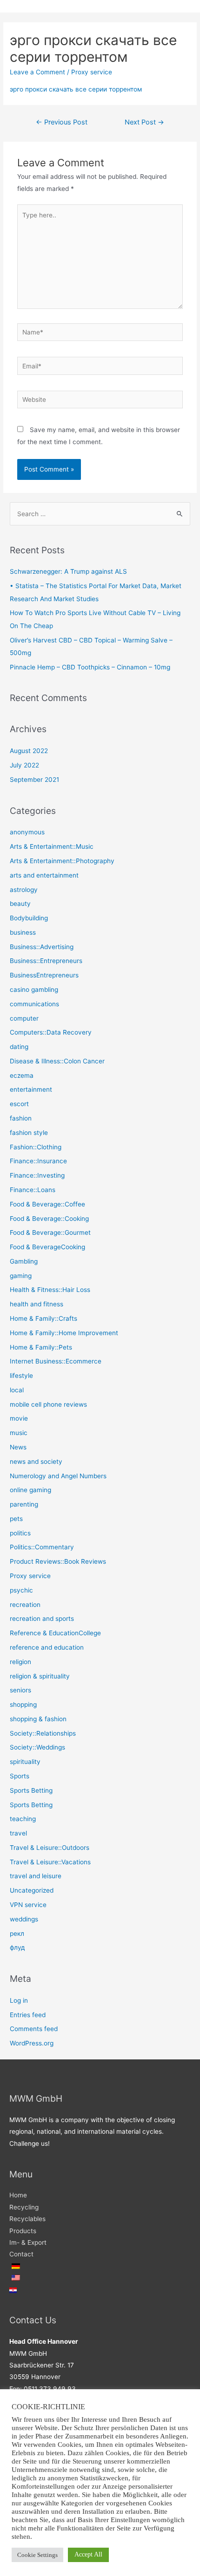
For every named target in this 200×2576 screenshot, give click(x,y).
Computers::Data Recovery (51, 1032)
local (17, 1390)
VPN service (28, 1905)
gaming (21, 1276)
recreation (25, 1605)
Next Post (144, 122)
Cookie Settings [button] (37, 2555)
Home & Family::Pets (41, 1347)
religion (20, 1662)
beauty (20, 904)
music (19, 1433)
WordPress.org (32, 2043)
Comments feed (34, 2029)
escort (19, 1104)
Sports (20, 1776)
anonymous (27, 832)
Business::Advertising (42, 947)
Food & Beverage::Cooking (49, 1219)
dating (19, 1047)
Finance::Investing (37, 1175)
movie (19, 1418)
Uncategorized (32, 1890)
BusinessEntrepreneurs (44, 975)
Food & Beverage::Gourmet (50, 1232)
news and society (36, 1462)
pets (16, 1519)
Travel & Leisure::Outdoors (50, 1848)
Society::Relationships (43, 1733)
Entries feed (28, 2015)
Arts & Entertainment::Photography (62, 861)
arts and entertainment (44, 875)
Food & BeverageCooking (47, 1247)
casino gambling (34, 990)
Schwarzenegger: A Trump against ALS (68, 571)
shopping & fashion (38, 1719)
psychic (21, 1590)
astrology (24, 890)
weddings (24, 1919)
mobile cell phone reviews (48, 1404)
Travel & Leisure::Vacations (50, 1862)
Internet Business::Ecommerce (56, 1361)
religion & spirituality (40, 1676)
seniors (20, 1690)
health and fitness (37, 1304)
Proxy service (92, 72)
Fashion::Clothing (36, 1147)
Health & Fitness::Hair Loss (50, 1290)
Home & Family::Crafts (43, 1318)
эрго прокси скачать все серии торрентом (76, 89)
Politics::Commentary (42, 1547)
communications (34, 1004)
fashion (21, 1118)
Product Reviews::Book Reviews (58, 1561)
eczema (22, 1075)
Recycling (24, 2207)
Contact (21, 2254)
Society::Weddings (37, 1747)
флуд (17, 1947)
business (23, 932)
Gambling (24, 1261)
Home (18, 2195)
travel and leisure (36, 1876)
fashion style (29, 1133)
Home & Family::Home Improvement (64, 1333)
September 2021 (34, 780)
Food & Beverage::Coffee (47, 1204)
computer (24, 1018)
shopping (23, 1704)
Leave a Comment (37, 72)
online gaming (30, 1490)
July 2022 (24, 765)
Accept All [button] (88, 2554)
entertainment (31, 1089)
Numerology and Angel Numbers (58, 1476)
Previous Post (62, 122)
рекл (17, 1934)
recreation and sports (42, 1619)
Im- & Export (28, 2242)
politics (20, 1533)
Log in (19, 2000)
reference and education (47, 1647)
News (18, 1447)
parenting (24, 1504)
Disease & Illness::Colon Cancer (57, 1061)
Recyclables (27, 2219)
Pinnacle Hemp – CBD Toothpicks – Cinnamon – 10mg (90, 667)
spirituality (25, 1762)
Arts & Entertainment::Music (52, 846)
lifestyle (21, 1376)
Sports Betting (31, 1790)
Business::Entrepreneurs (46, 961)
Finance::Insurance (38, 1161)
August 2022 (29, 751)
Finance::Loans (33, 1190)
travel (18, 1833)
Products (23, 2231)
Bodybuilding (29, 918)
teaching (23, 1819)
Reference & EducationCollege (55, 1633)
